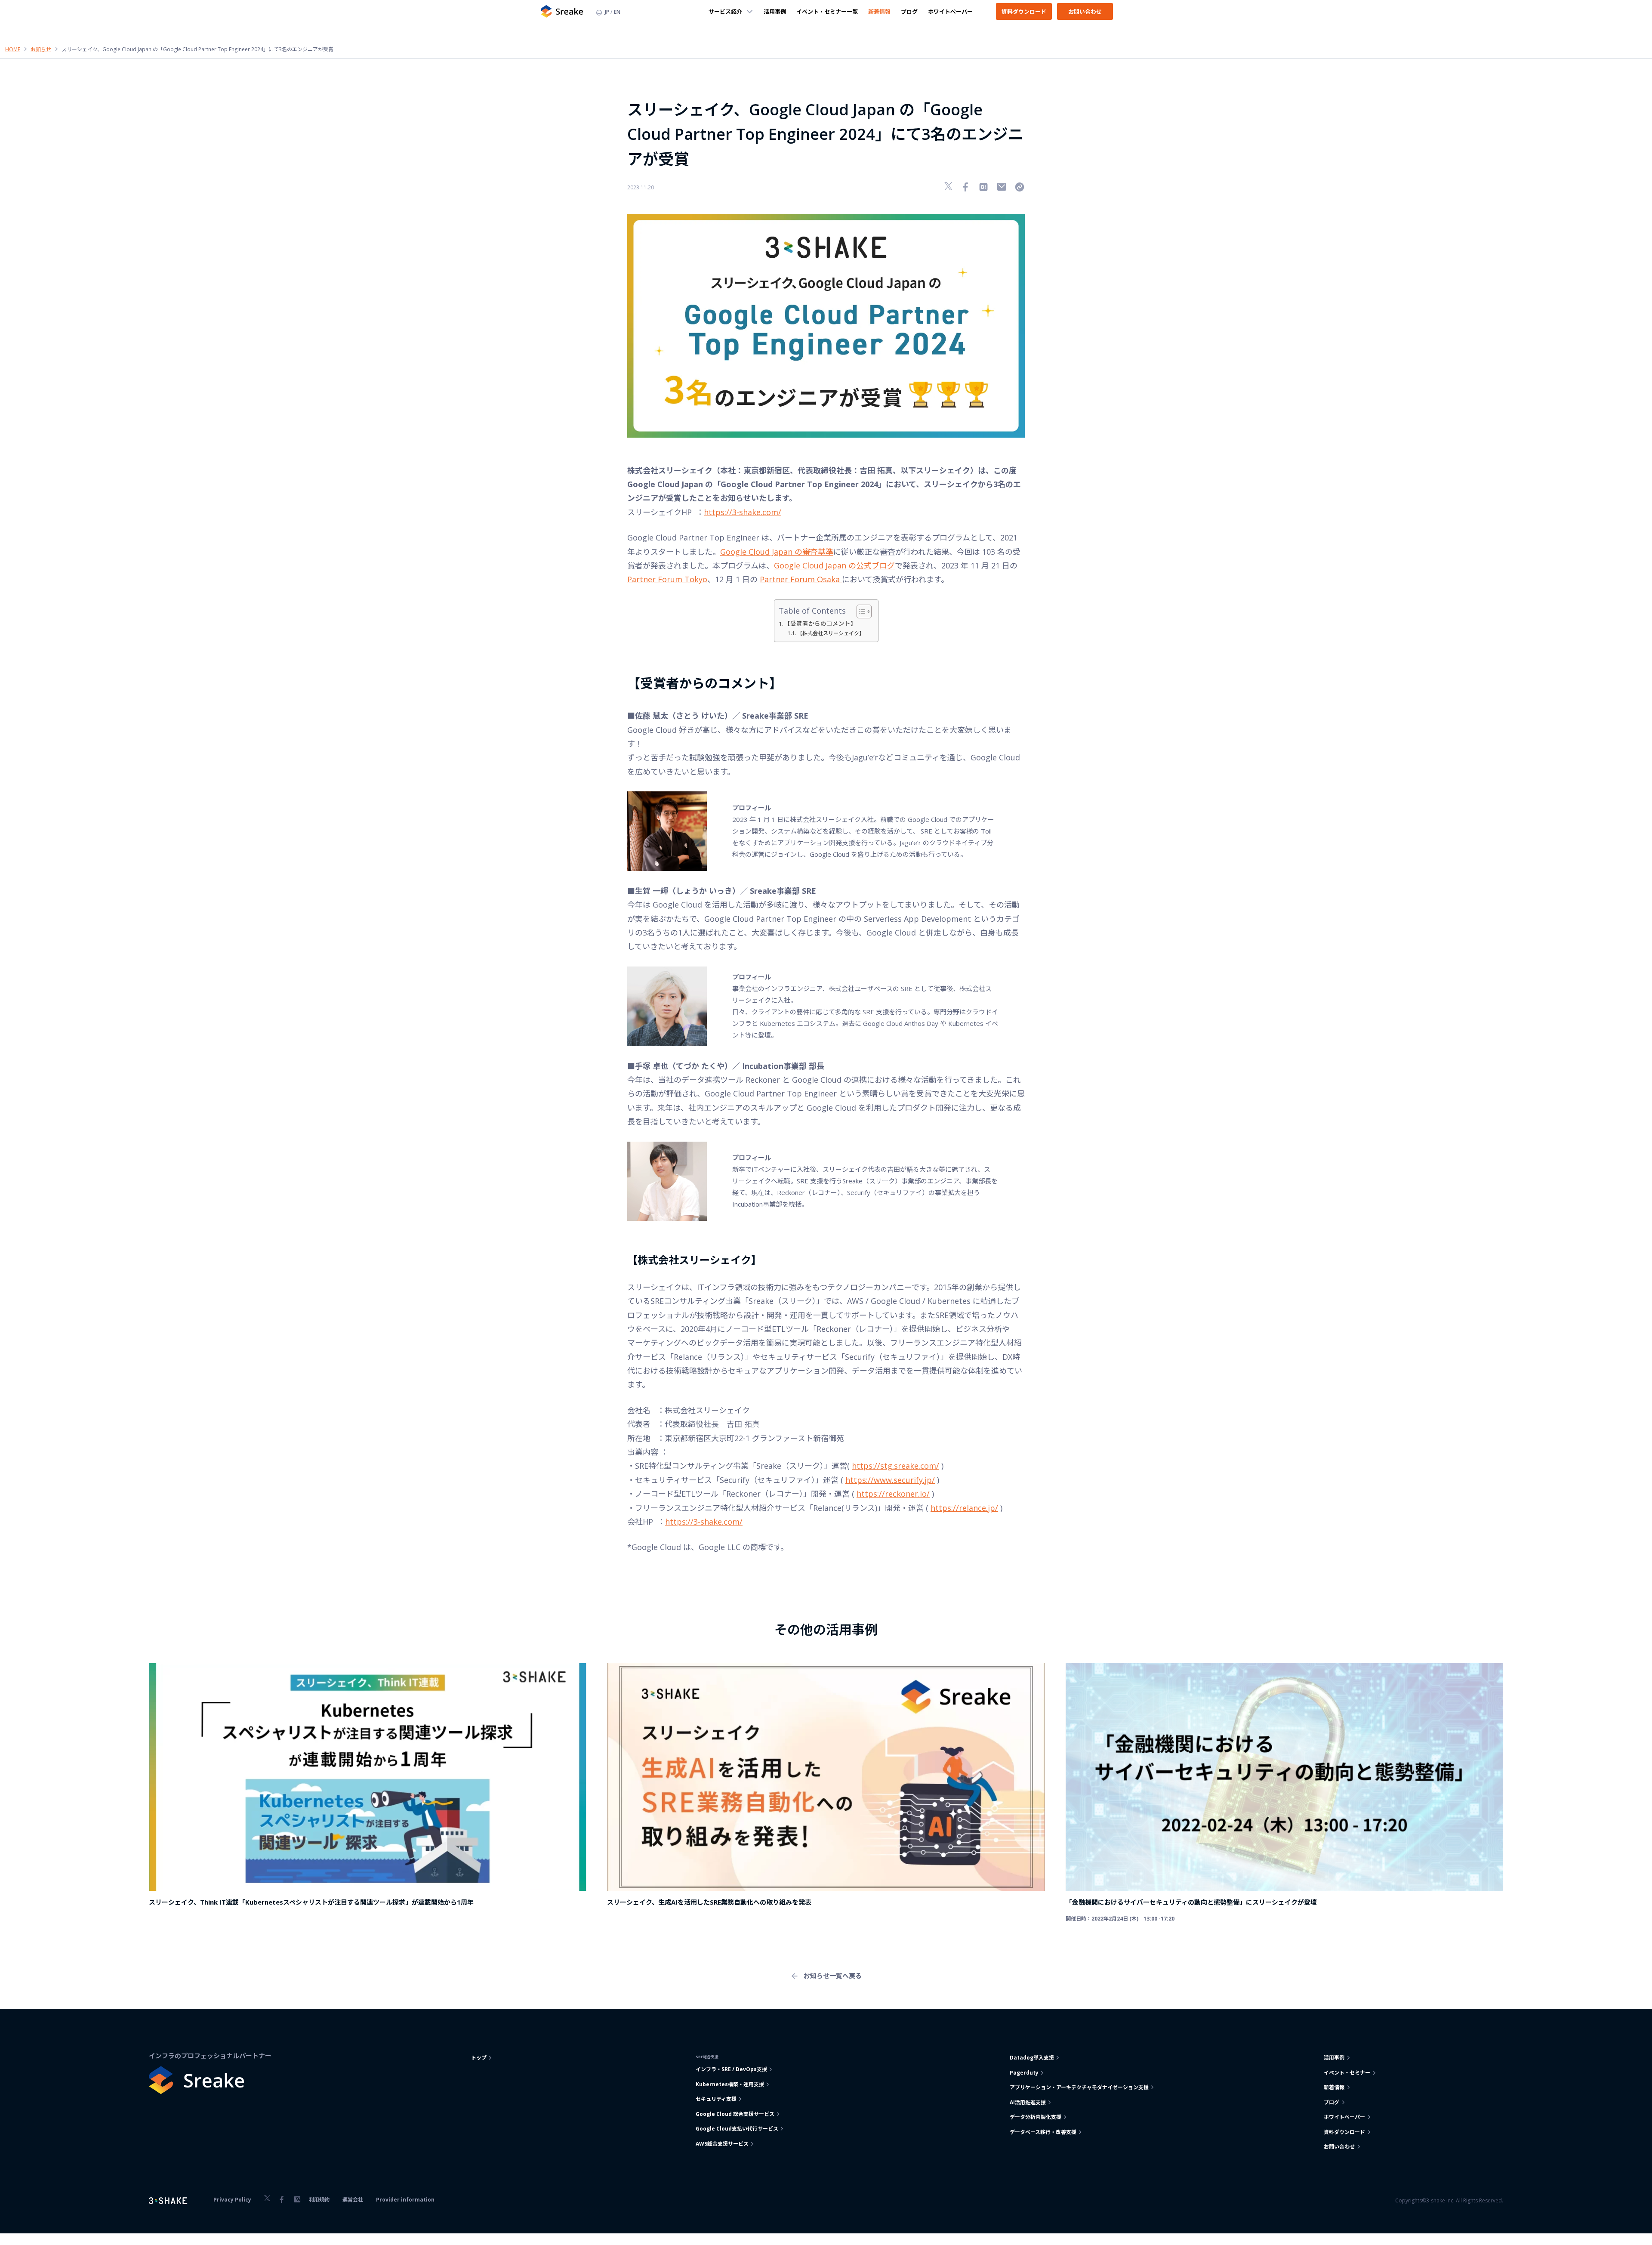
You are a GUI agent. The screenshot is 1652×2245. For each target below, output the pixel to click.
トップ (479, 2058)
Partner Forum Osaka (801, 579)
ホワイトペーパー (950, 11)
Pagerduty (1024, 2073)
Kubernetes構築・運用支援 (730, 2084)
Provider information (405, 2200)
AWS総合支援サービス (722, 2144)
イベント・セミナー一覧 (827, 11)
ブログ (909, 11)
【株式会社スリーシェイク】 (831, 633)
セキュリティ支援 (716, 2099)
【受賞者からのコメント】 (820, 624)
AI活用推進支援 (1028, 2102)
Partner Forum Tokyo (667, 579)
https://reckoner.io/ (893, 1494)
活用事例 (775, 11)
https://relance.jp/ (964, 1508)
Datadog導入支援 (1032, 2058)
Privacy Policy (232, 2200)
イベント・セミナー (1347, 2073)
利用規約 (319, 2200)
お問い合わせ (1085, 11)
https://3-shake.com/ (743, 512)
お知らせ (41, 49)
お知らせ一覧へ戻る (833, 1976)
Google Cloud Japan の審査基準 (777, 552)
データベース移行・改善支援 (1043, 2132)
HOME (13, 49)
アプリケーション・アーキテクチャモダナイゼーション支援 (1079, 2087)
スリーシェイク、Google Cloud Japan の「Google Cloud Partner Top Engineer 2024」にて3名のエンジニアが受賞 (197, 49)
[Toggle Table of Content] (860, 611)
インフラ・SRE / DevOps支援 (731, 2069)
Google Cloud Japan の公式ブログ (834, 565)
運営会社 (353, 2200)
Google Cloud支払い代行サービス (737, 2129)
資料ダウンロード (1024, 11)
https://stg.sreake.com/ (895, 1466)
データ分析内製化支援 (1036, 2117)
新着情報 (879, 11)
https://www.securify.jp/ (890, 1480)
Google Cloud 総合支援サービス (735, 2114)
